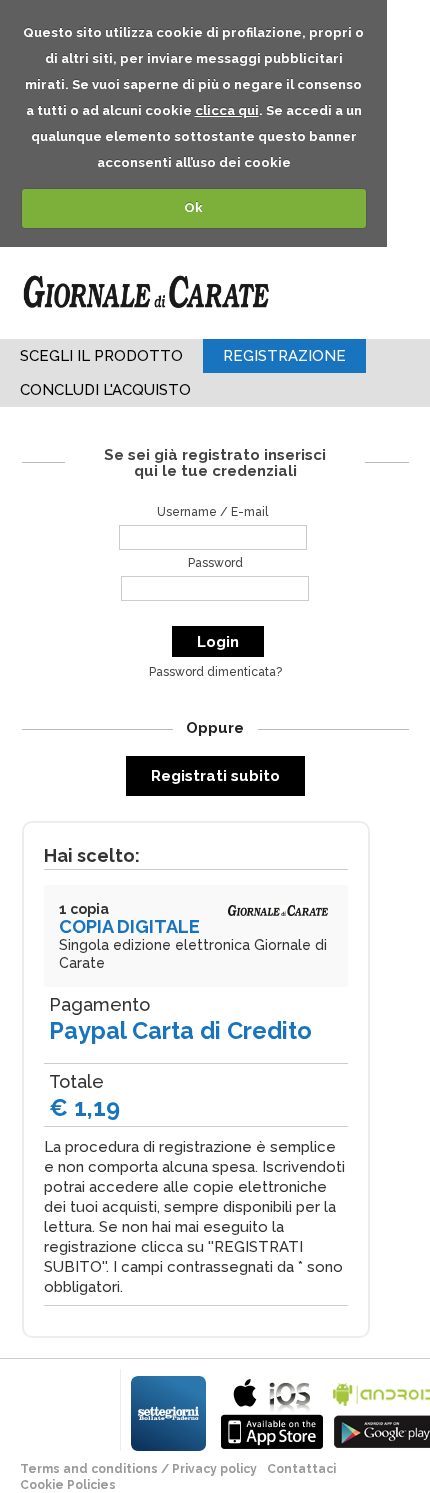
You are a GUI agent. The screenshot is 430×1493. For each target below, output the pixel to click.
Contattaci (301, 1469)
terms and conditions (89, 1469)
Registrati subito (215, 776)
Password (215, 563)
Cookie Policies (68, 1485)
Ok (193, 207)
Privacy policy (214, 1469)
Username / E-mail (212, 512)
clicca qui (227, 110)
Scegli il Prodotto (101, 356)
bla (272, 1411)
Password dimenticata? (215, 672)
